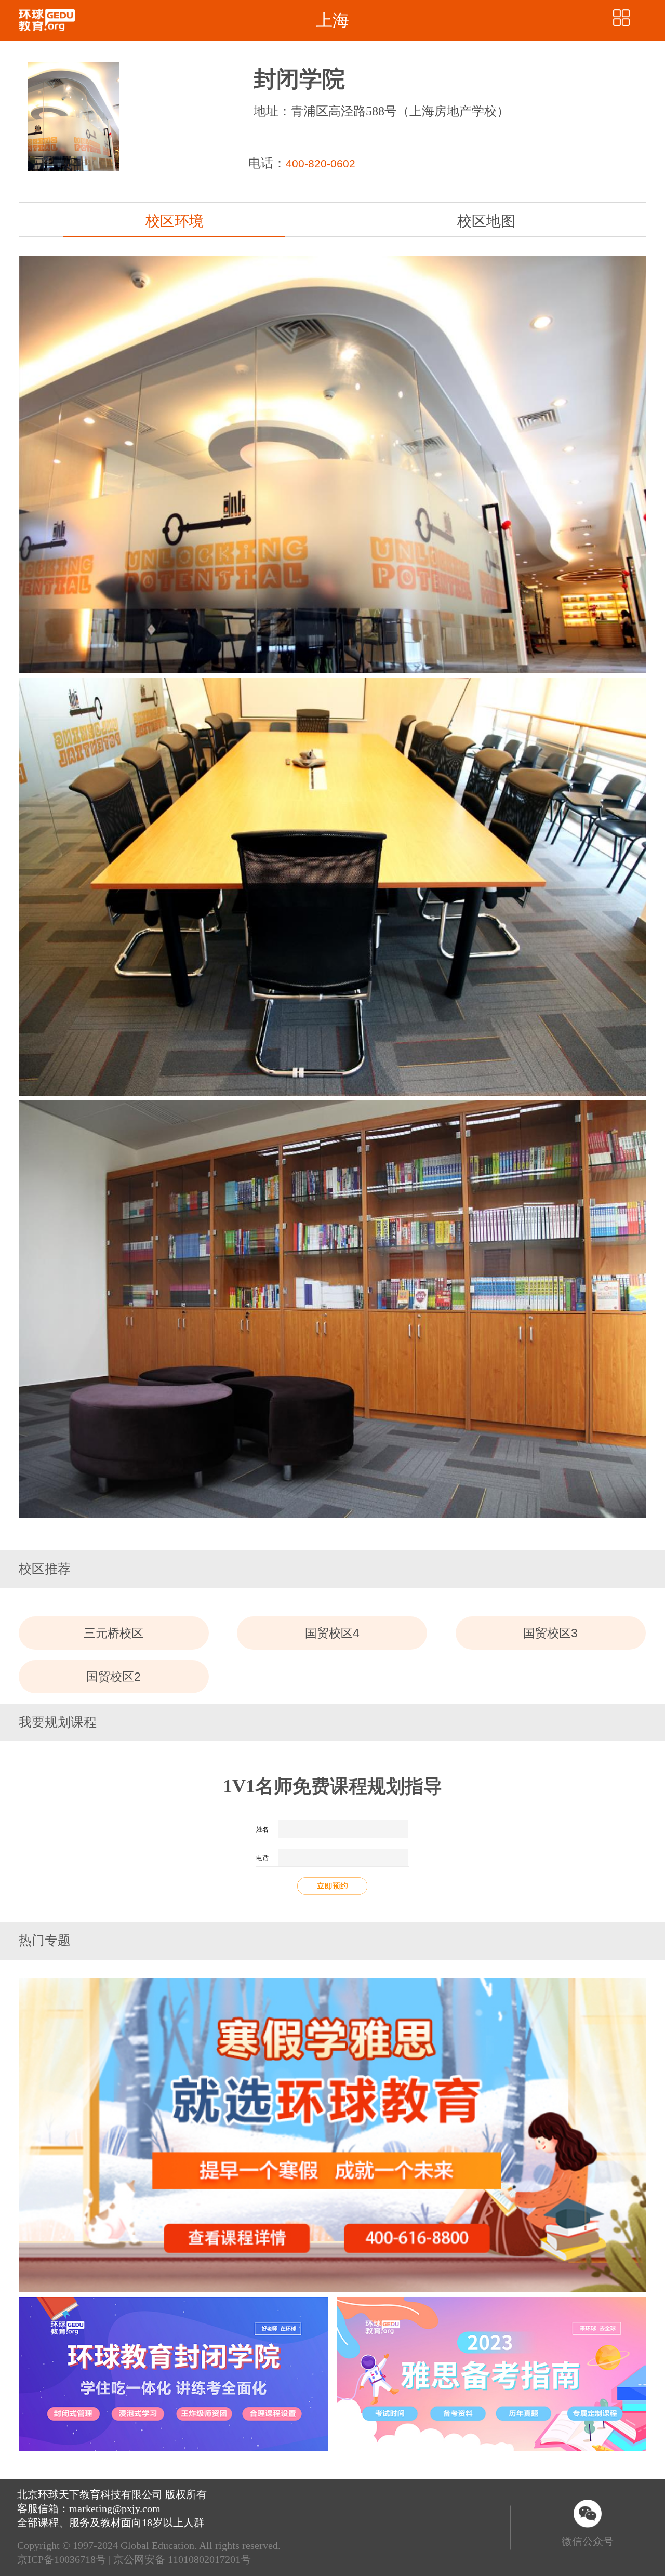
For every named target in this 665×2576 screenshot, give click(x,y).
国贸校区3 (550, 1633)
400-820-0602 (321, 164)
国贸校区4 (332, 1633)
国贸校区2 (114, 1677)
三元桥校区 (114, 1633)
